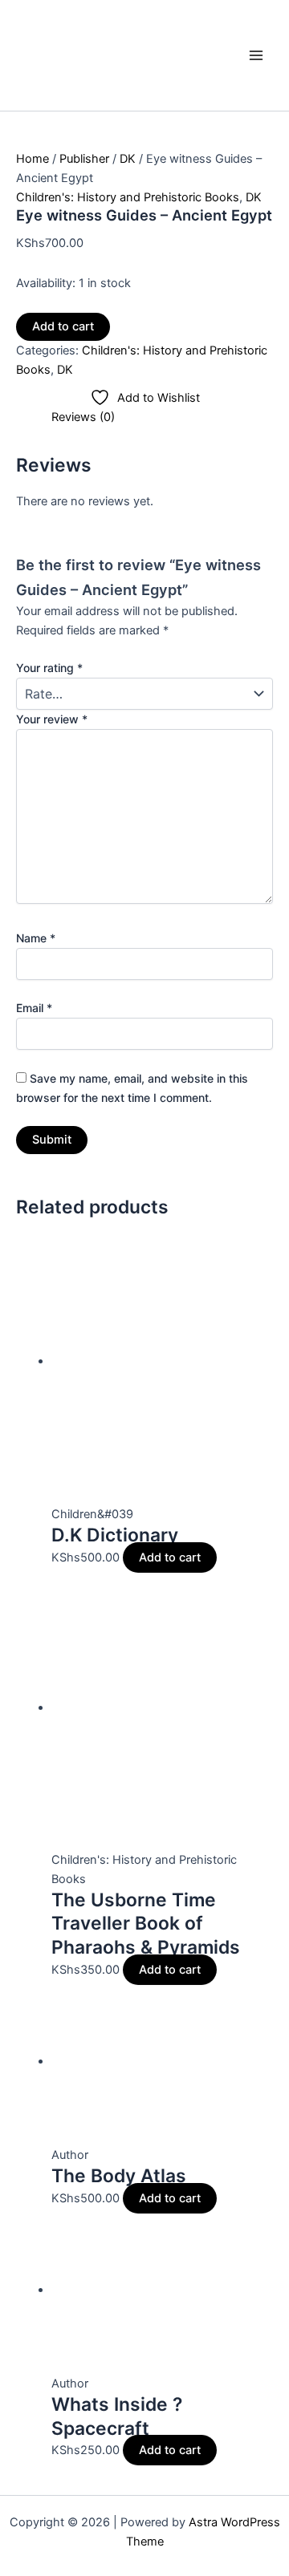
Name (36, 938)
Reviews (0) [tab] (83, 417)
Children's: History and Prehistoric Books (128, 197)
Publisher (84, 159)
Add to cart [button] (170, 1557)
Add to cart (63, 326)
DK (128, 159)
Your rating (49, 668)
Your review (52, 719)
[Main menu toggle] (256, 55)
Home (33, 159)
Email (34, 1008)
